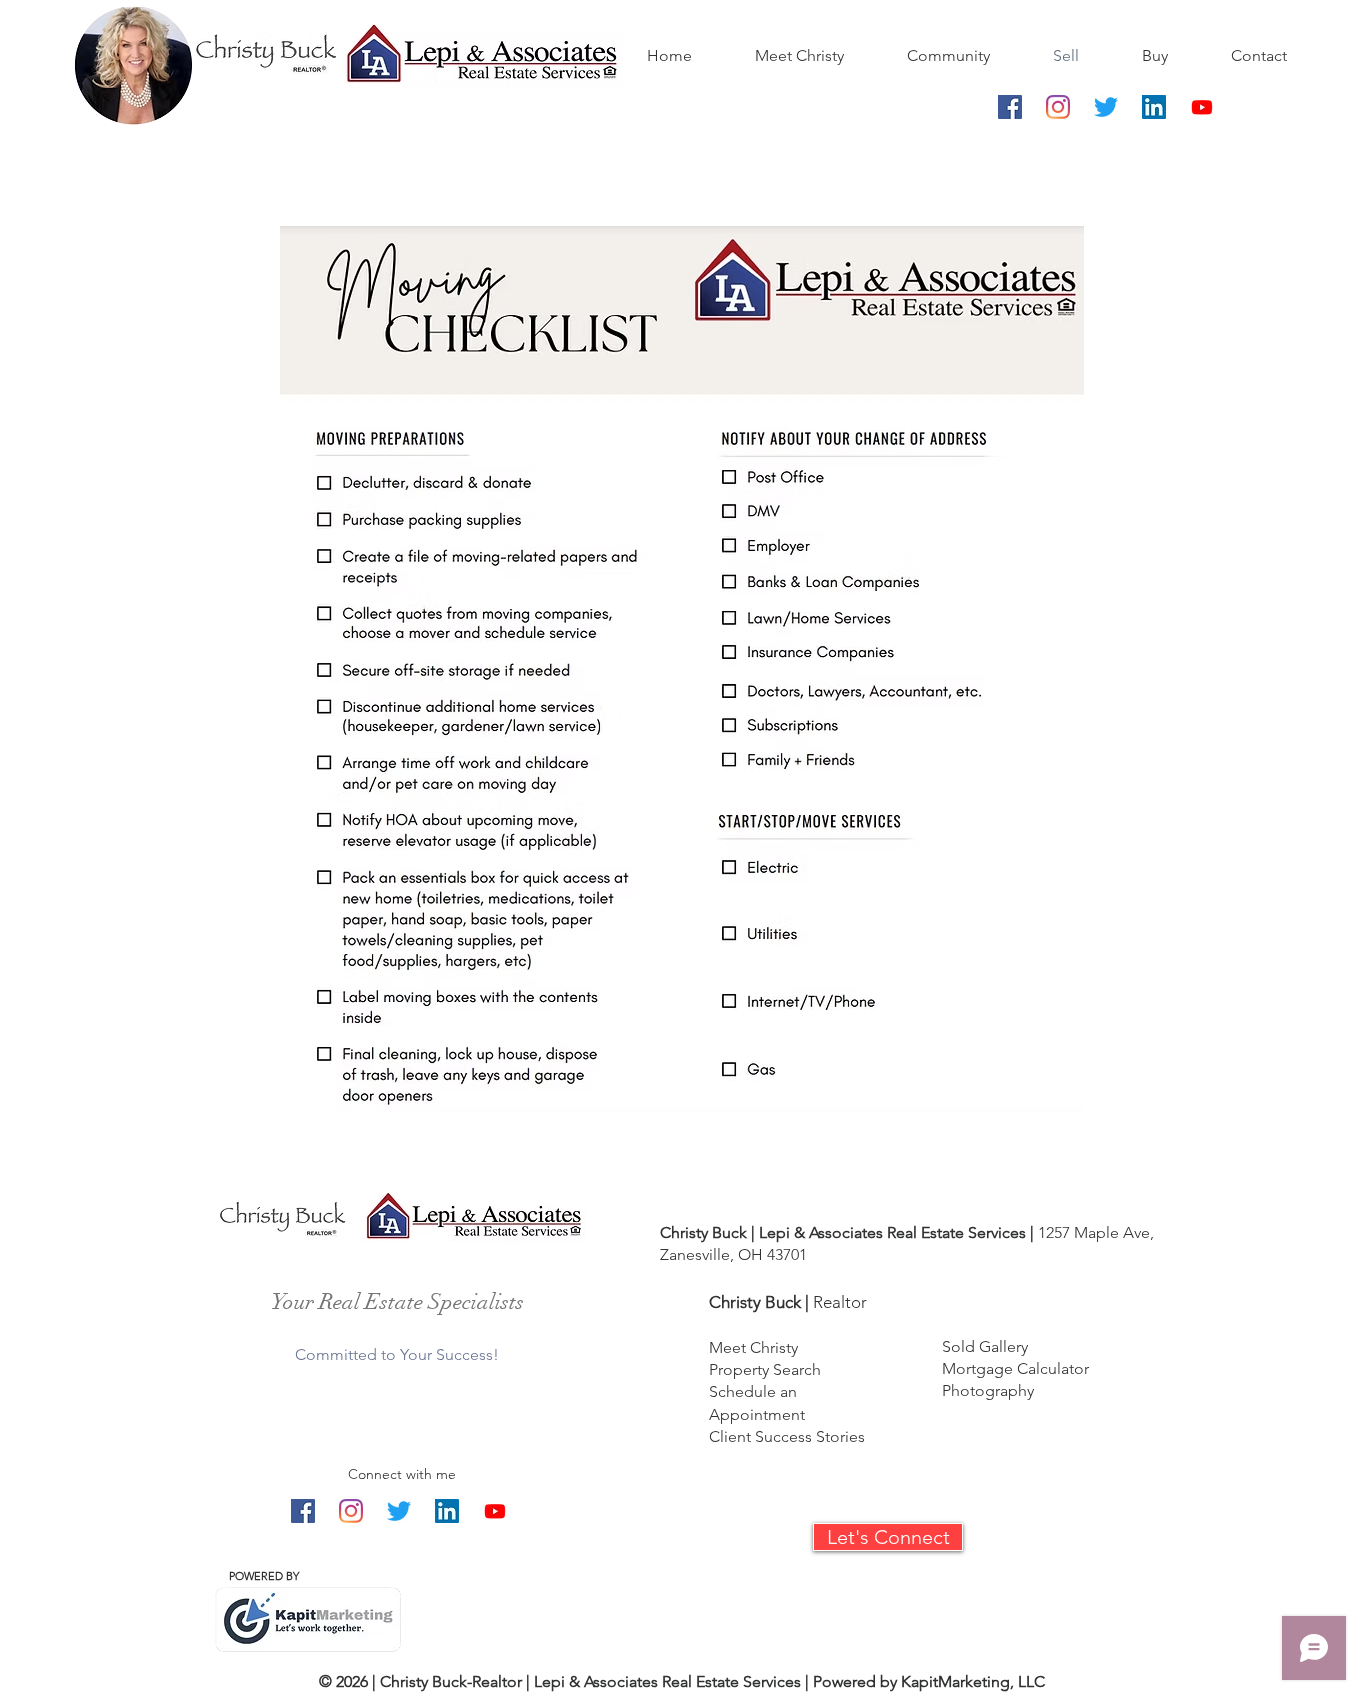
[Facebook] (1010, 107)
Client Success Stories (787, 1436)
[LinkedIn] (1154, 107)
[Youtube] (1202, 107)
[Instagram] (1058, 107)
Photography (988, 1390)
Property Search (765, 1369)
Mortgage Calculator (1015, 1368)
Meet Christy (753, 1347)
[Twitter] (1106, 107)
